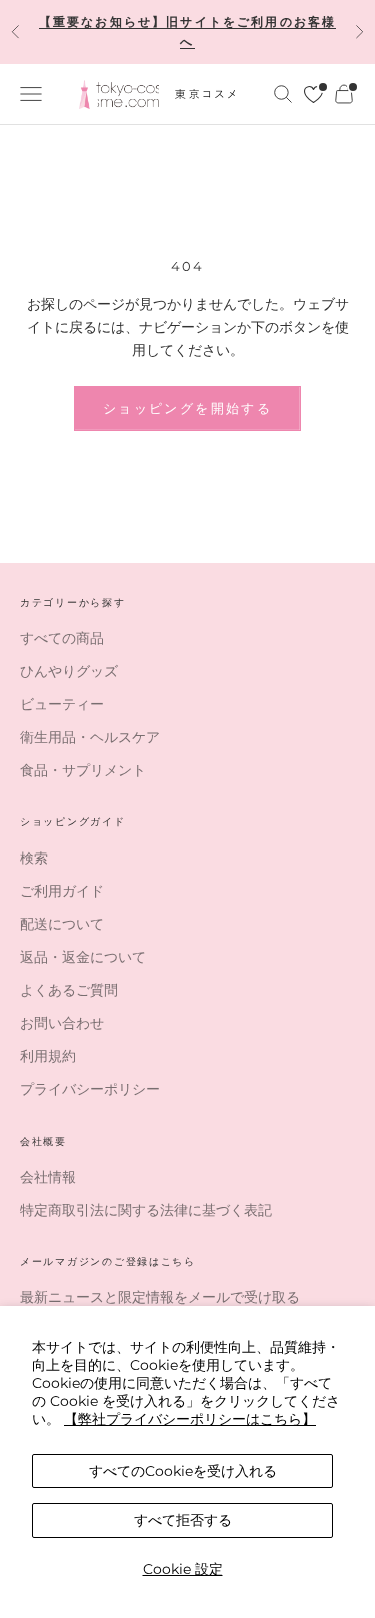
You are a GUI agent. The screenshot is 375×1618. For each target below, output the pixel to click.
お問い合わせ (62, 1023)
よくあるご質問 (69, 990)
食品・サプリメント (83, 770)
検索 (34, 858)
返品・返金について (83, 957)
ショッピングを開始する (187, 408)
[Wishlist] (313, 94)
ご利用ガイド (62, 891)
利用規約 (48, 1056)
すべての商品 (62, 638)
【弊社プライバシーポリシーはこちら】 (190, 1419)
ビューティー (62, 704)
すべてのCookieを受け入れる (183, 1471)
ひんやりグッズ (69, 671)
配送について (62, 924)
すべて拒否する (183, 1520)
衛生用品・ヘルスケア (90, 737)
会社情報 (48, 1177)
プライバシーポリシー (90, 1089)
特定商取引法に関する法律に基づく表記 (146, 1210)
